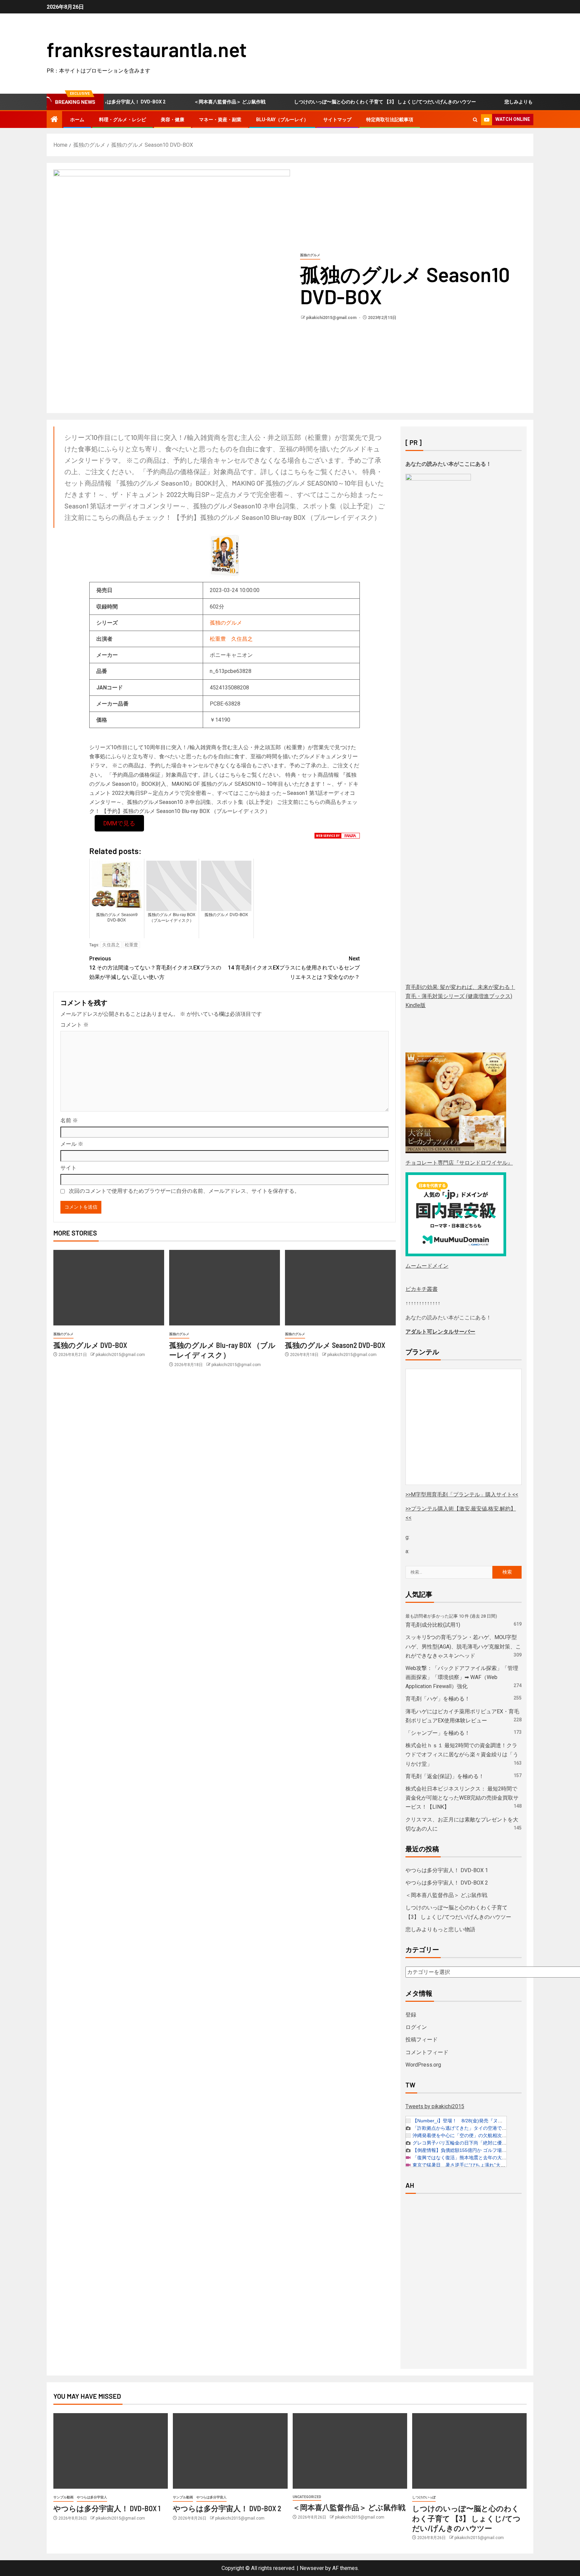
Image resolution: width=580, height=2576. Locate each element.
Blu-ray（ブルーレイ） (282, 120)
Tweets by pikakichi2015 (435, 2106)
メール (72, 1144)
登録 (411, 2015)
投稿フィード (422, 2040)
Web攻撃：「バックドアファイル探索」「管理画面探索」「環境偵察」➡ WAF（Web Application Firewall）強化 (462, 1677)
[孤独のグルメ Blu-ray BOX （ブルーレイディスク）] (225, 1288)
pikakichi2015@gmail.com (332, 318)
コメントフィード (427, 2052)
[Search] (475, 120)
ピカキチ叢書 (422, 1289)
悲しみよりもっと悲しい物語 (499, 102)
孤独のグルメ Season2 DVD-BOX (335, 1345)
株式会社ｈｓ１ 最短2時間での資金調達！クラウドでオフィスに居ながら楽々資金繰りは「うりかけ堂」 (462, 1754)
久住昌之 (242, 639)
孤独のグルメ (310, 255)
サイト (68, 1168)
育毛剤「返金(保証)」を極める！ (445, 1776)
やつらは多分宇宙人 (92, 2497)
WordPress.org (423, 2065)
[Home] (54, 120)
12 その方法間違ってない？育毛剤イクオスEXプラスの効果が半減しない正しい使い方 (155, 968)
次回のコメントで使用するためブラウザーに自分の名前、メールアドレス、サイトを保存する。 (184, 1191)
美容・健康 (173, 120)
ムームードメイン (427, 1266)
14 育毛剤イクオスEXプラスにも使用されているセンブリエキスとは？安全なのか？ (294, 968)
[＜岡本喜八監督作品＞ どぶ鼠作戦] (350, 2451)
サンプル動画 (63, 2497)
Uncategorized (307, 2497)
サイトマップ (337, 120)
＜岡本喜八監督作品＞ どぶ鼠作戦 (194, 102)
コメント (75, 1025)
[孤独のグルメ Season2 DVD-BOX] (340, 1288)
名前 (69, 1120)
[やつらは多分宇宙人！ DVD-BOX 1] (111, 2451)
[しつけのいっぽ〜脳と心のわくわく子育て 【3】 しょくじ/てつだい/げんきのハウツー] (469, 2451)
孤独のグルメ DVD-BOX (90, 1345)
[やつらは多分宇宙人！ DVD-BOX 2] (230, 2451)
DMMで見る (119, 823)
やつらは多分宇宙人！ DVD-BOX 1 (447, 1870)
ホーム (77, 120)
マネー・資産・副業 (220, 120)
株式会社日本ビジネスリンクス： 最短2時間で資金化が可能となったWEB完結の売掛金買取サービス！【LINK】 (462, 1798)
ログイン (416, 2027)
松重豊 (218, 639)
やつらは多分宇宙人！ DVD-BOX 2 (447, 1883)
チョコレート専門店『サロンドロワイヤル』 (459, 1163)
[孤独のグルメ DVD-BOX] (109, 1288)
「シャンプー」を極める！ (438, 1733)
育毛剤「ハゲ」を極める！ (438, 1699)
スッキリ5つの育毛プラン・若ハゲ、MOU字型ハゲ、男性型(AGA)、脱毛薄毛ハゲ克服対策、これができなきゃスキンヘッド (463, 1646)
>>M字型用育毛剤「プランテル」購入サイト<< (462, 1495)
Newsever (312, 2568)
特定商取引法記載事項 (390, 120)
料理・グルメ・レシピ (123, 120)
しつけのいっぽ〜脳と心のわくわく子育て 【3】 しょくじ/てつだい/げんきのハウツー (349, 102)
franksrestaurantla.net (147, 49)
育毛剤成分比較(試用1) (433, 1625)
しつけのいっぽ (424, 2497)
